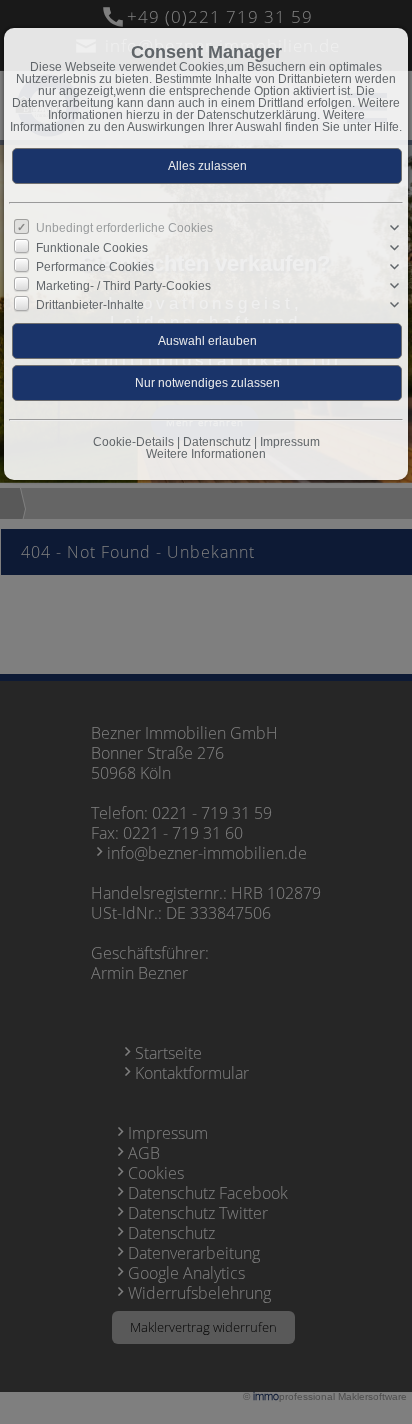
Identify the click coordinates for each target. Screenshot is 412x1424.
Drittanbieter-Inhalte (90, 305)
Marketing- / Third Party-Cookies (123, 286)
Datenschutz (217, 442)
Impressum (290, 442)
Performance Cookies (95, 267)
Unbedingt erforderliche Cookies (124, 228)
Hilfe (386, 127)
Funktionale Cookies (92, 247)
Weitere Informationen (206, 454)
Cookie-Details (133, 442)
